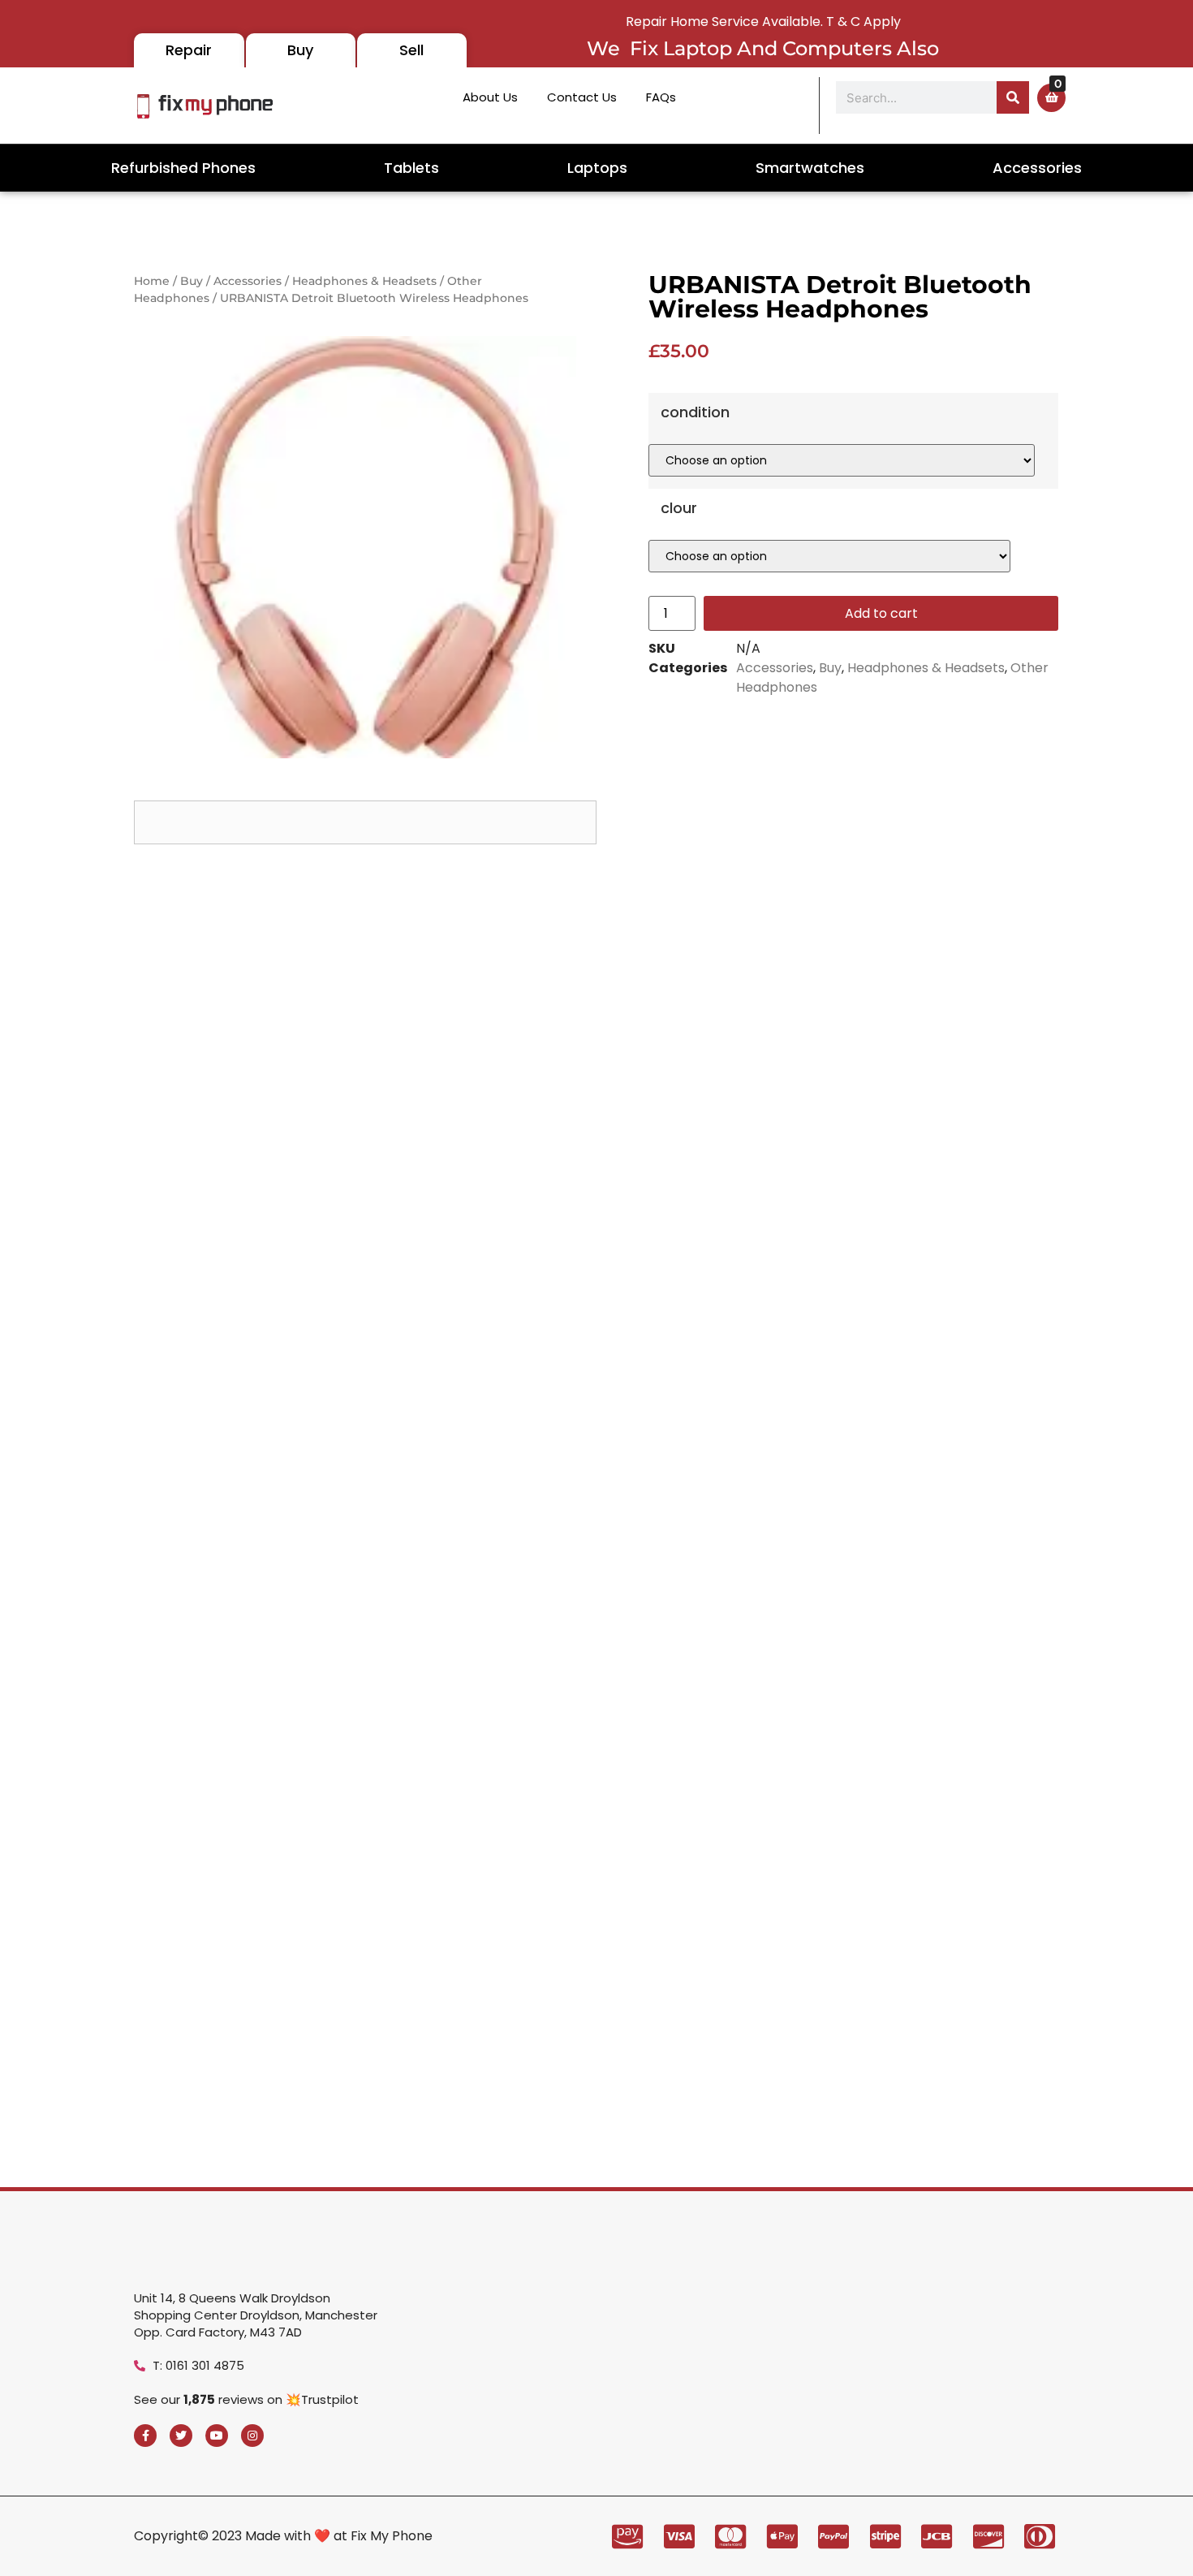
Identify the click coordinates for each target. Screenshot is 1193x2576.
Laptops (597, 168)
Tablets (411, 168)
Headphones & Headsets (364, 281)
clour (679, 508)
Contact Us (582, 97)
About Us (490, 97)
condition (695, 412)
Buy (192, 281)
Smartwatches (810, 168)
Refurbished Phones (183, 168)
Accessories (1037, 168)
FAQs (661, 97)
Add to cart (881, 613)
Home (152, 281)
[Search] (1013, 97)
